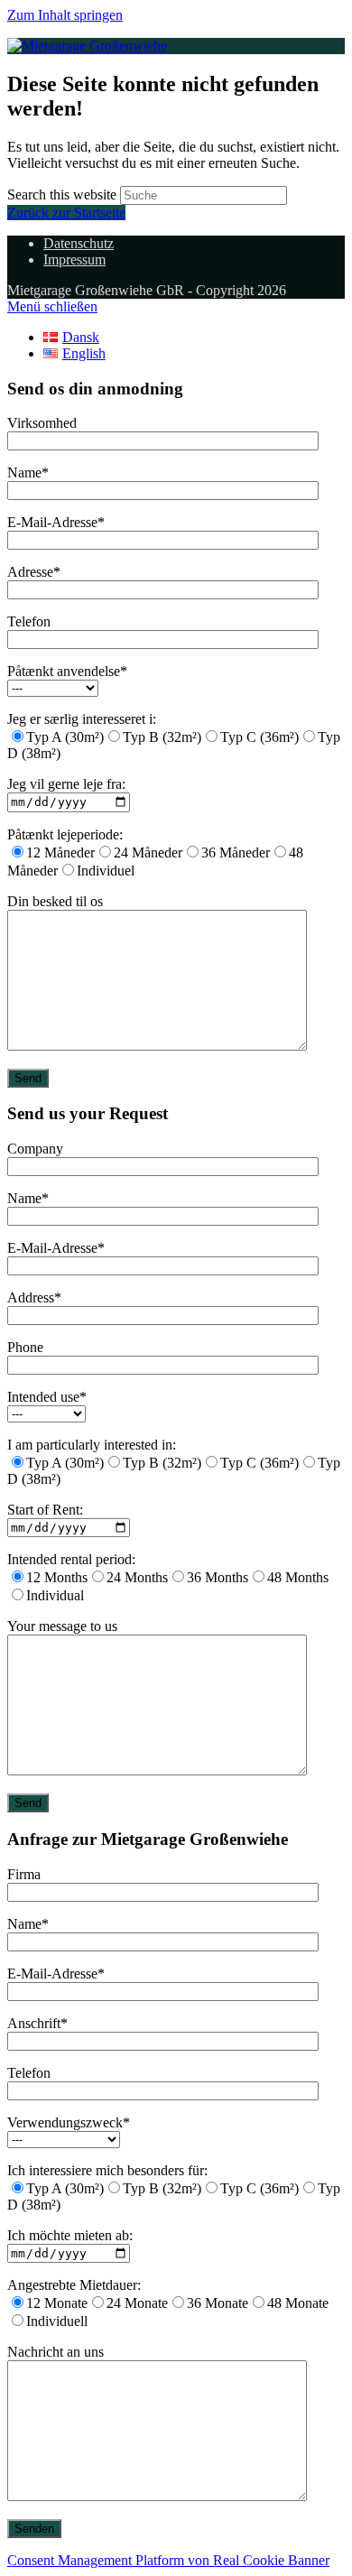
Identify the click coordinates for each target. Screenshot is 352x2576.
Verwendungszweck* (69, 2122)
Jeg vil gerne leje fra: (66, 784)
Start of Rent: (45, 1510)
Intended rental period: (71, 1559)
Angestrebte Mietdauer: (74, 2285)
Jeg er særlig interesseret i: (82, 719)
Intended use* (47, 1397)
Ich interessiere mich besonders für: (107, 2170)
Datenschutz (79, 243)
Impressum (74, 259)
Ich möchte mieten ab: (70, 2235)
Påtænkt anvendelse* (67, 671)
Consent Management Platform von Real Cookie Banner (168, 2560)
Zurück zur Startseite (66, 213)
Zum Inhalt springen (65, 15)
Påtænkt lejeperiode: (65, 834)
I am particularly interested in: (92, 1445)
